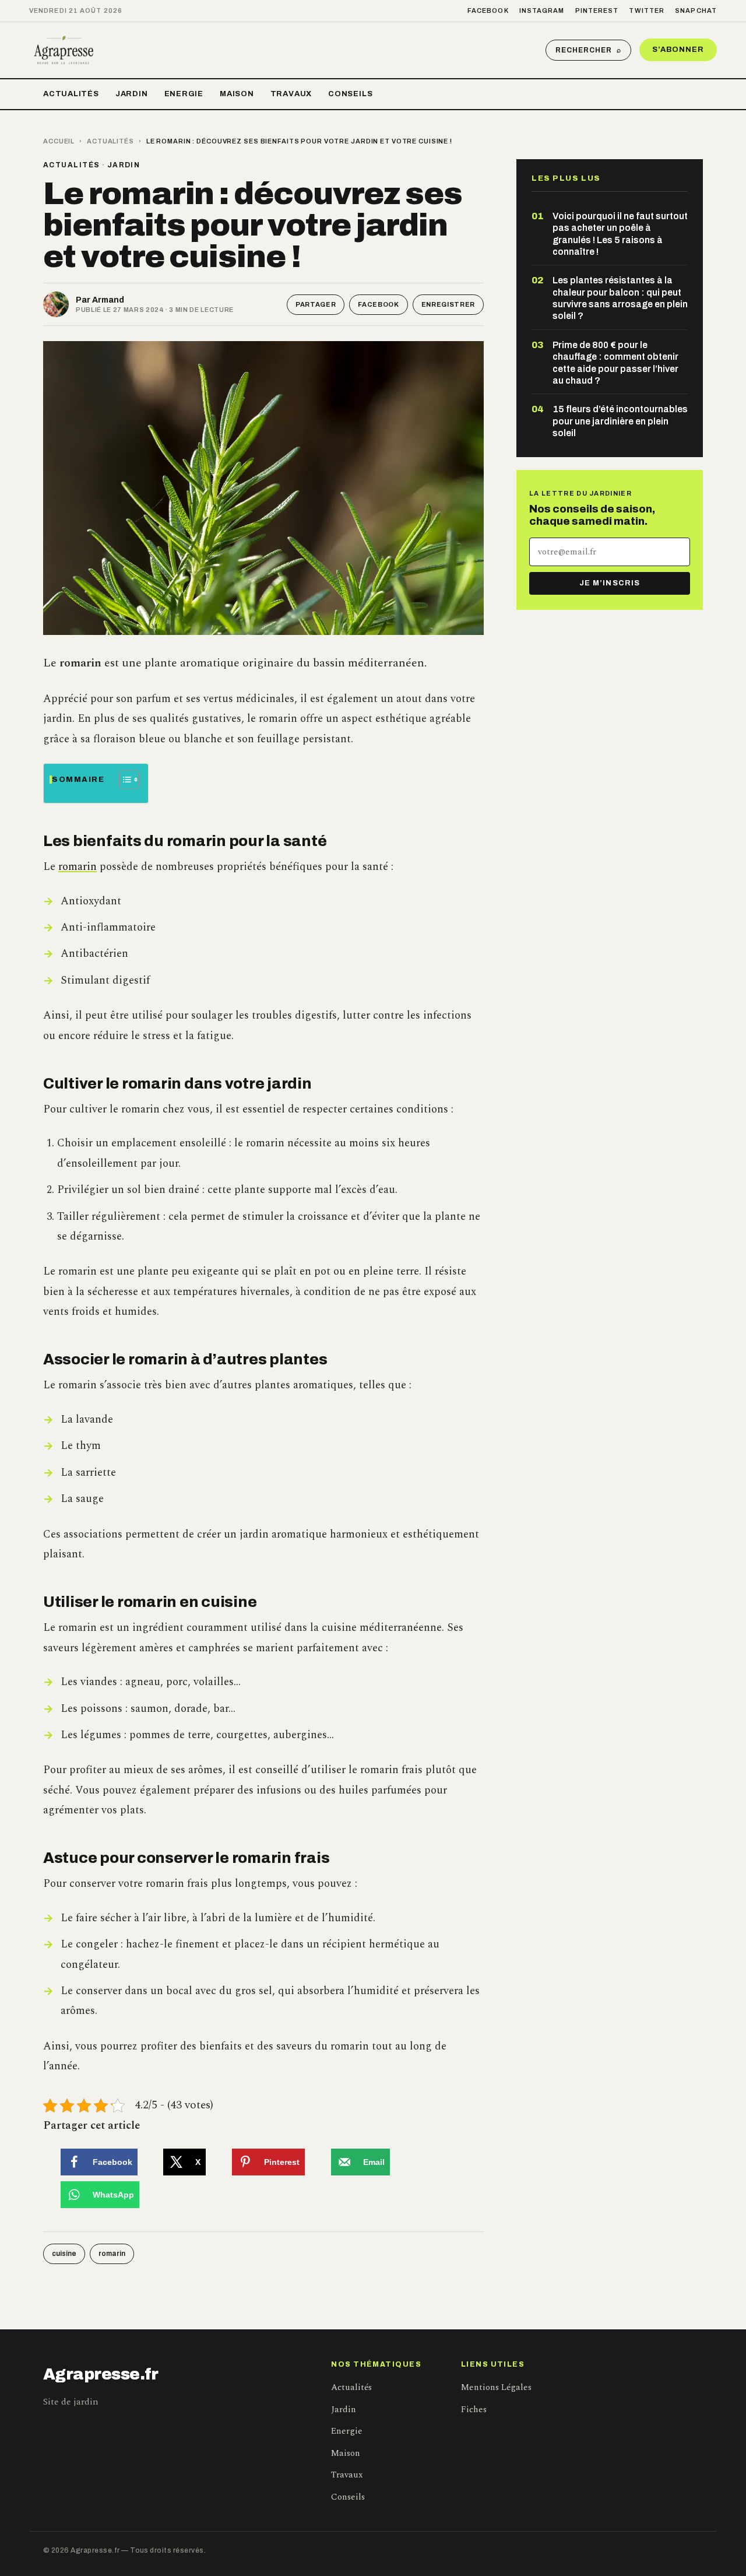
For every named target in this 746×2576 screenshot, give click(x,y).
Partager (316, 304)
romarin (78, 867)
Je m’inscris (609, 583)
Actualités (71, 94)
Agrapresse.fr (101, 2374)
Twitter (647, 10)
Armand (108, 300)
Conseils (350, 94)
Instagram (542, 10)
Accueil (59, 141)
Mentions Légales (496, 2387)
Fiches (474, 2410)
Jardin (132, 94)
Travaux (291, 94)
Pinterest (597, 10)
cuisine (64, 2254)
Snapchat (696, 10)
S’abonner (678, 50)
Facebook (488, 10)
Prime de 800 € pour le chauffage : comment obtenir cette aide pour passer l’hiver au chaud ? (615, 363)
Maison (237, 94)
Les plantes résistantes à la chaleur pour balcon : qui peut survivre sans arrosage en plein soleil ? (620, 298)
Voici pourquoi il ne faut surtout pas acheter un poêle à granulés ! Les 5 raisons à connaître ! (620, 234)
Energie (184, 94)
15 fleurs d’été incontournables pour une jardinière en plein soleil (620, 421)
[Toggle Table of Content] (123, 780)
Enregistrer (448, 304)
